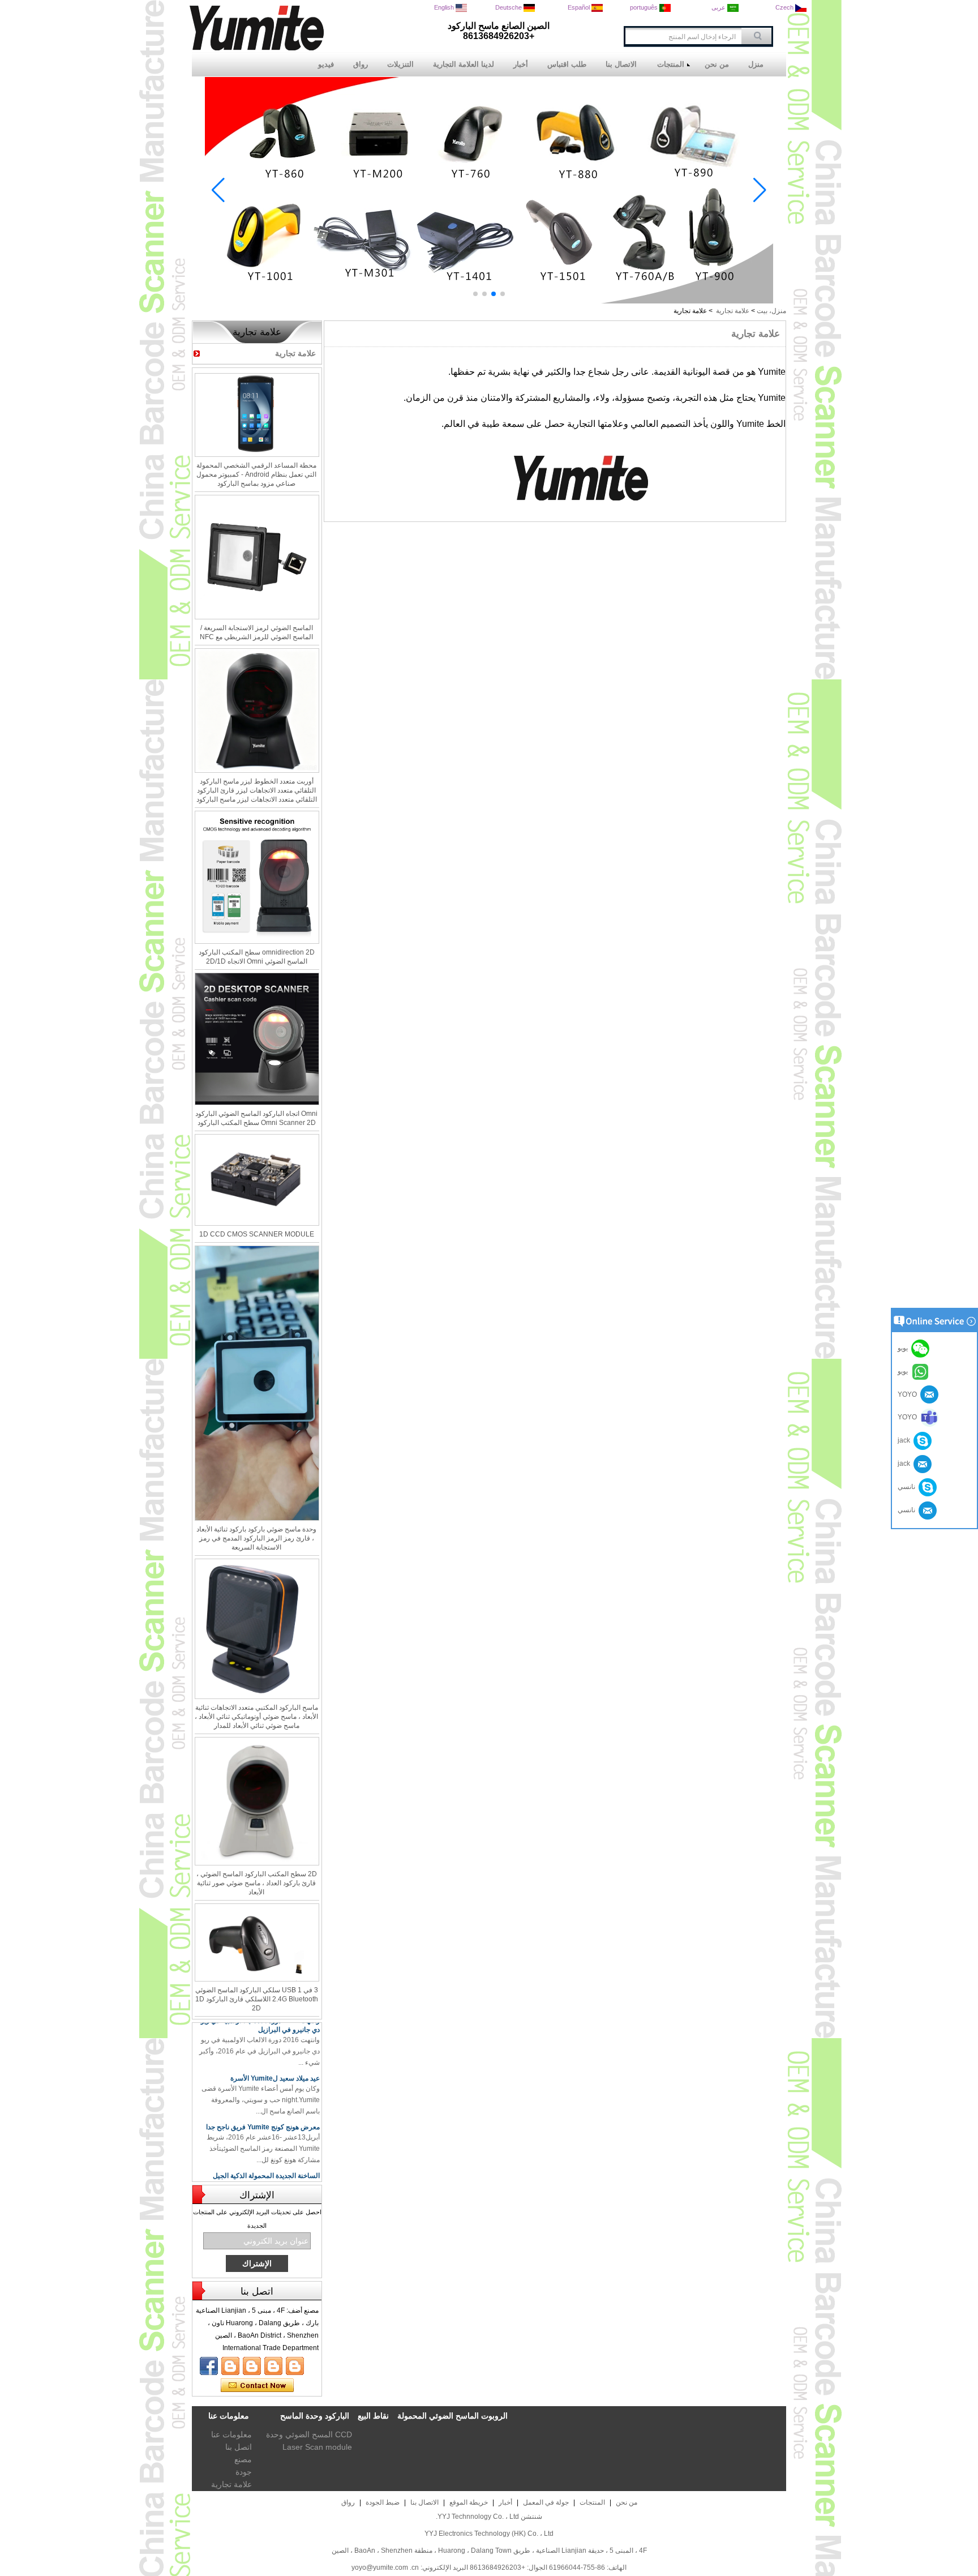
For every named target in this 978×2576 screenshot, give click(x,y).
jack (906, 1440)
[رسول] (295, 2366)
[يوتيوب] (230, 2366)
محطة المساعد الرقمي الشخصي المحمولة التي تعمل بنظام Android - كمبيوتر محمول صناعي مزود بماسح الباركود (256, 474)
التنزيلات (400, 64)
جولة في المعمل (546, 2502)
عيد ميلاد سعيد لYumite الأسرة (275, 2058)
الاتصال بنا (621, 64)
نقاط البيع (373, 2416)
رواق (361, 64)
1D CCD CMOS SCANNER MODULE (257, 1234)
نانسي (908, 1487)
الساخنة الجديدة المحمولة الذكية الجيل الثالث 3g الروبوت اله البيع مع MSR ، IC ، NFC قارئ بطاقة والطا (262, 2164)
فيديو (326, 64)
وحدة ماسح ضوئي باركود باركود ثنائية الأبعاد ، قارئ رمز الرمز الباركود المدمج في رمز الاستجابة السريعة (256, 1538)
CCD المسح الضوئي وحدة (309, 2434)
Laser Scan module (317, 2447)
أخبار (521, 64)
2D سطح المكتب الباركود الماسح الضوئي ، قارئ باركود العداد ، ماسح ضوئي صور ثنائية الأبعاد (257, 1883)
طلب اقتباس (567, 64)
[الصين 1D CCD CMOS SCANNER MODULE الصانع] (257, 1180)
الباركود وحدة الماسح (315, 2416)
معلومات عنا (231, 2434)
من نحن (717, 64)
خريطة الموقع (469, 2502)
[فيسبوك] (209, 2366)
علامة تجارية (733, 311)
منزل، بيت (771, 311)
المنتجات (671, 64)
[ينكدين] (252, 2366)
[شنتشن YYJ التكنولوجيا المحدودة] (257, 48)
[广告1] (489, 301)
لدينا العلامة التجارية (464, 64)
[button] (503, 294)
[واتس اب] (273, 2366)
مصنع (243, 2459)
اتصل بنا (239, 2447)
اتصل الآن (257, 2386)
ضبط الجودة (383, 2502)
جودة (244, 2472)
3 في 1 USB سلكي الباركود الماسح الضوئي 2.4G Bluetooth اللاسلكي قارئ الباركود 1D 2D (257, 1999)
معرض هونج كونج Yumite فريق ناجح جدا (263, 2107)
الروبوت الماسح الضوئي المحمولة (452, 2416)
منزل (756, 64)
